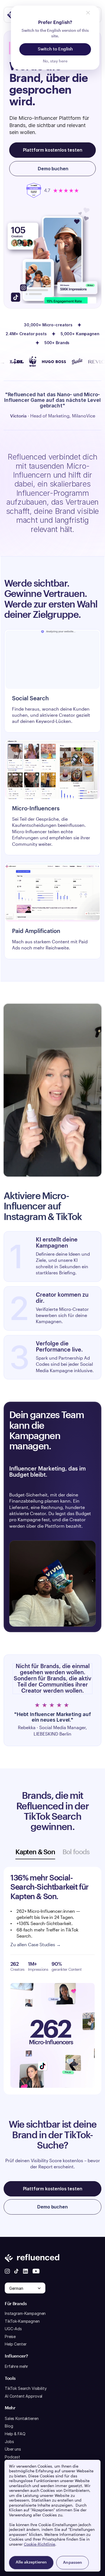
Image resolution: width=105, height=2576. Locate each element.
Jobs (9, 2442)
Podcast (12, 2457)
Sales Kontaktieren (22, 2418)
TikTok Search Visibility (26, 2388)
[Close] (88, 13)
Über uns (13, 2449)
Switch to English (55, 49)
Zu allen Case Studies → (35, 1945)
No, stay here (55, 61)
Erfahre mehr (16, 2366)
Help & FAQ (15, 2434)
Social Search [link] (30, 699)
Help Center (16, 2344)
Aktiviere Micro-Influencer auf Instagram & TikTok (43, 1207)
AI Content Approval (24, 2396)
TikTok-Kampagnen (22, 2321)
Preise (10, 2336)
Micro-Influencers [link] (36, 809)
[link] (53, 911)
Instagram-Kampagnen (25, 2313)
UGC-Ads (13, 2329)
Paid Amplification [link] (36, 931)
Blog (9, 2426)
